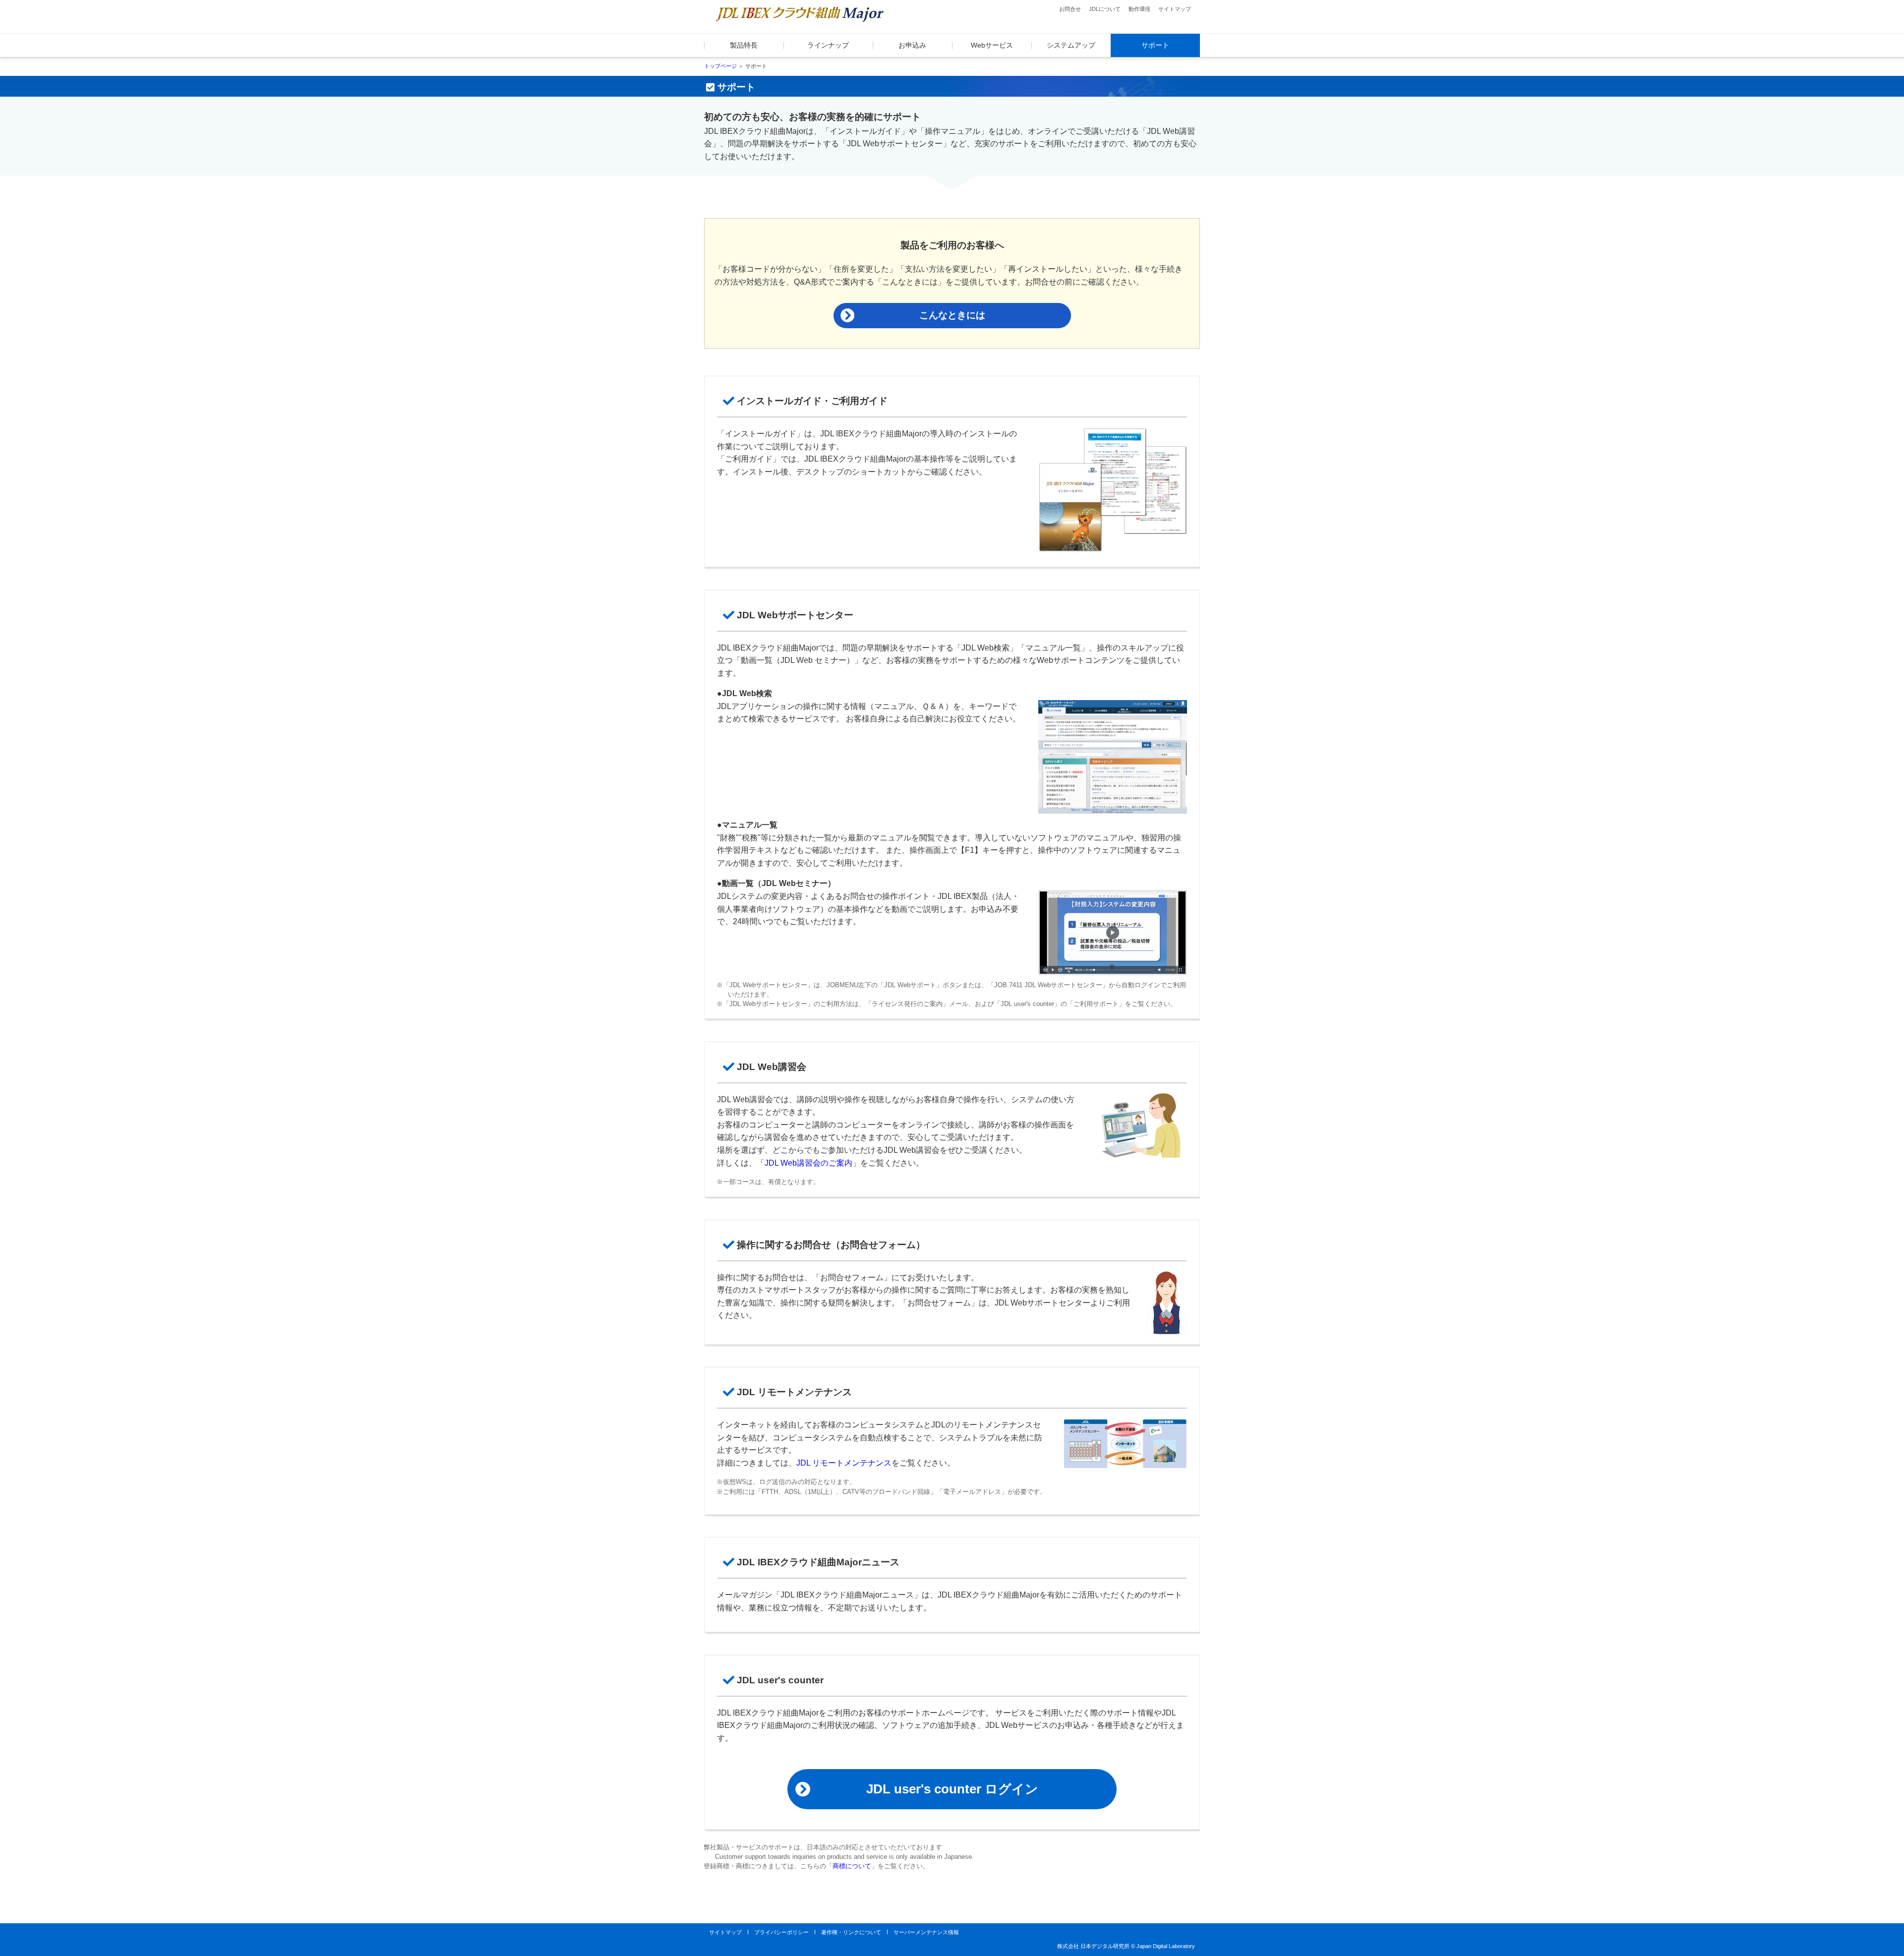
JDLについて (1105, 9)
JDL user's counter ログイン (952, 1789)
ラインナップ (828, 45)
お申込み (912, 45)
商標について (852, 1866)
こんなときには (952, 315)
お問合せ (1070, 9)
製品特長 (744, 45)
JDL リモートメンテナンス (844, 1463)
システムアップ (1071, 45)
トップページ (720, 66)
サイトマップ (1175, 9)
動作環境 (1139, 9)
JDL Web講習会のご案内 (808, 1163)
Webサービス (992, 45)
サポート (1155, 45)
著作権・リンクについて (851, 1932)
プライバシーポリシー (781, 1932)
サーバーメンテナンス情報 (926, 1932)
